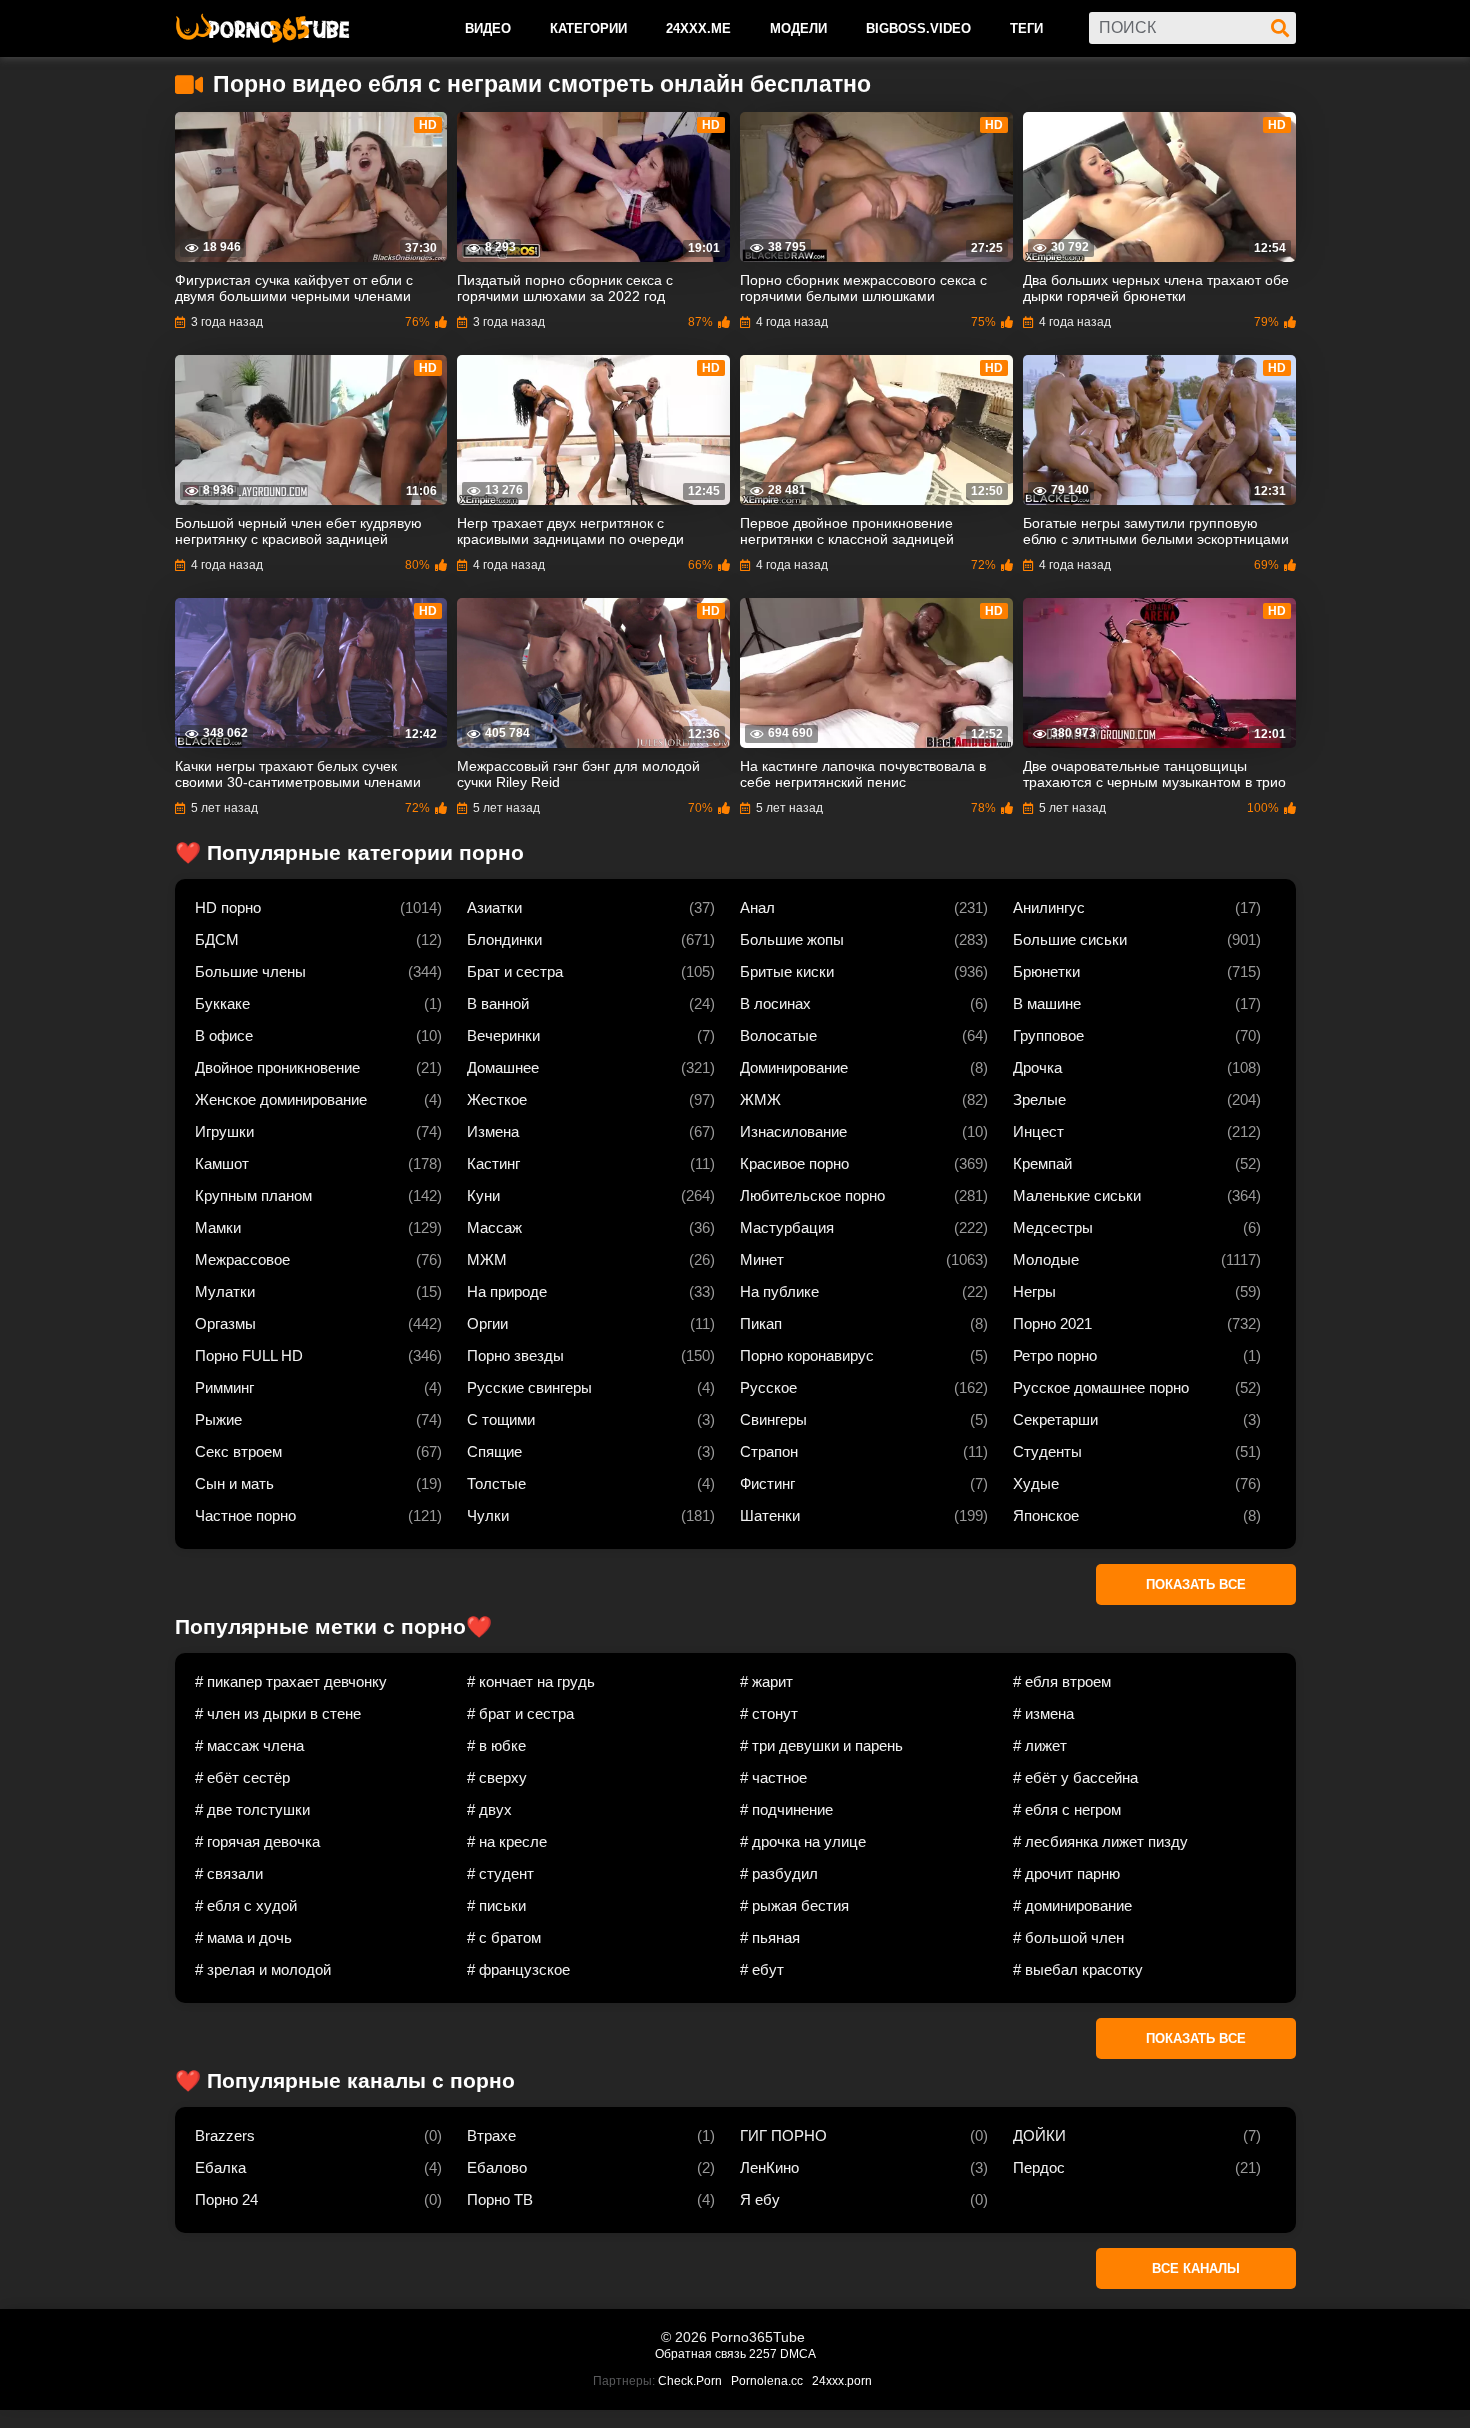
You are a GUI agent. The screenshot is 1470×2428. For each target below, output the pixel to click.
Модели (798, 28)
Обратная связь (700, 2354)
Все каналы (1196, 2268)
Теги (1026, 28)
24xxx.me (698, 28)
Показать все (1196, 1584)
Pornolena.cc (767, 2381)
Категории (588, 28)
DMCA (798, 2354)
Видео (488, 28)
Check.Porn (690, 2381)
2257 (763, 2354)
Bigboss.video (918, 28)
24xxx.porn (842, 2381)
